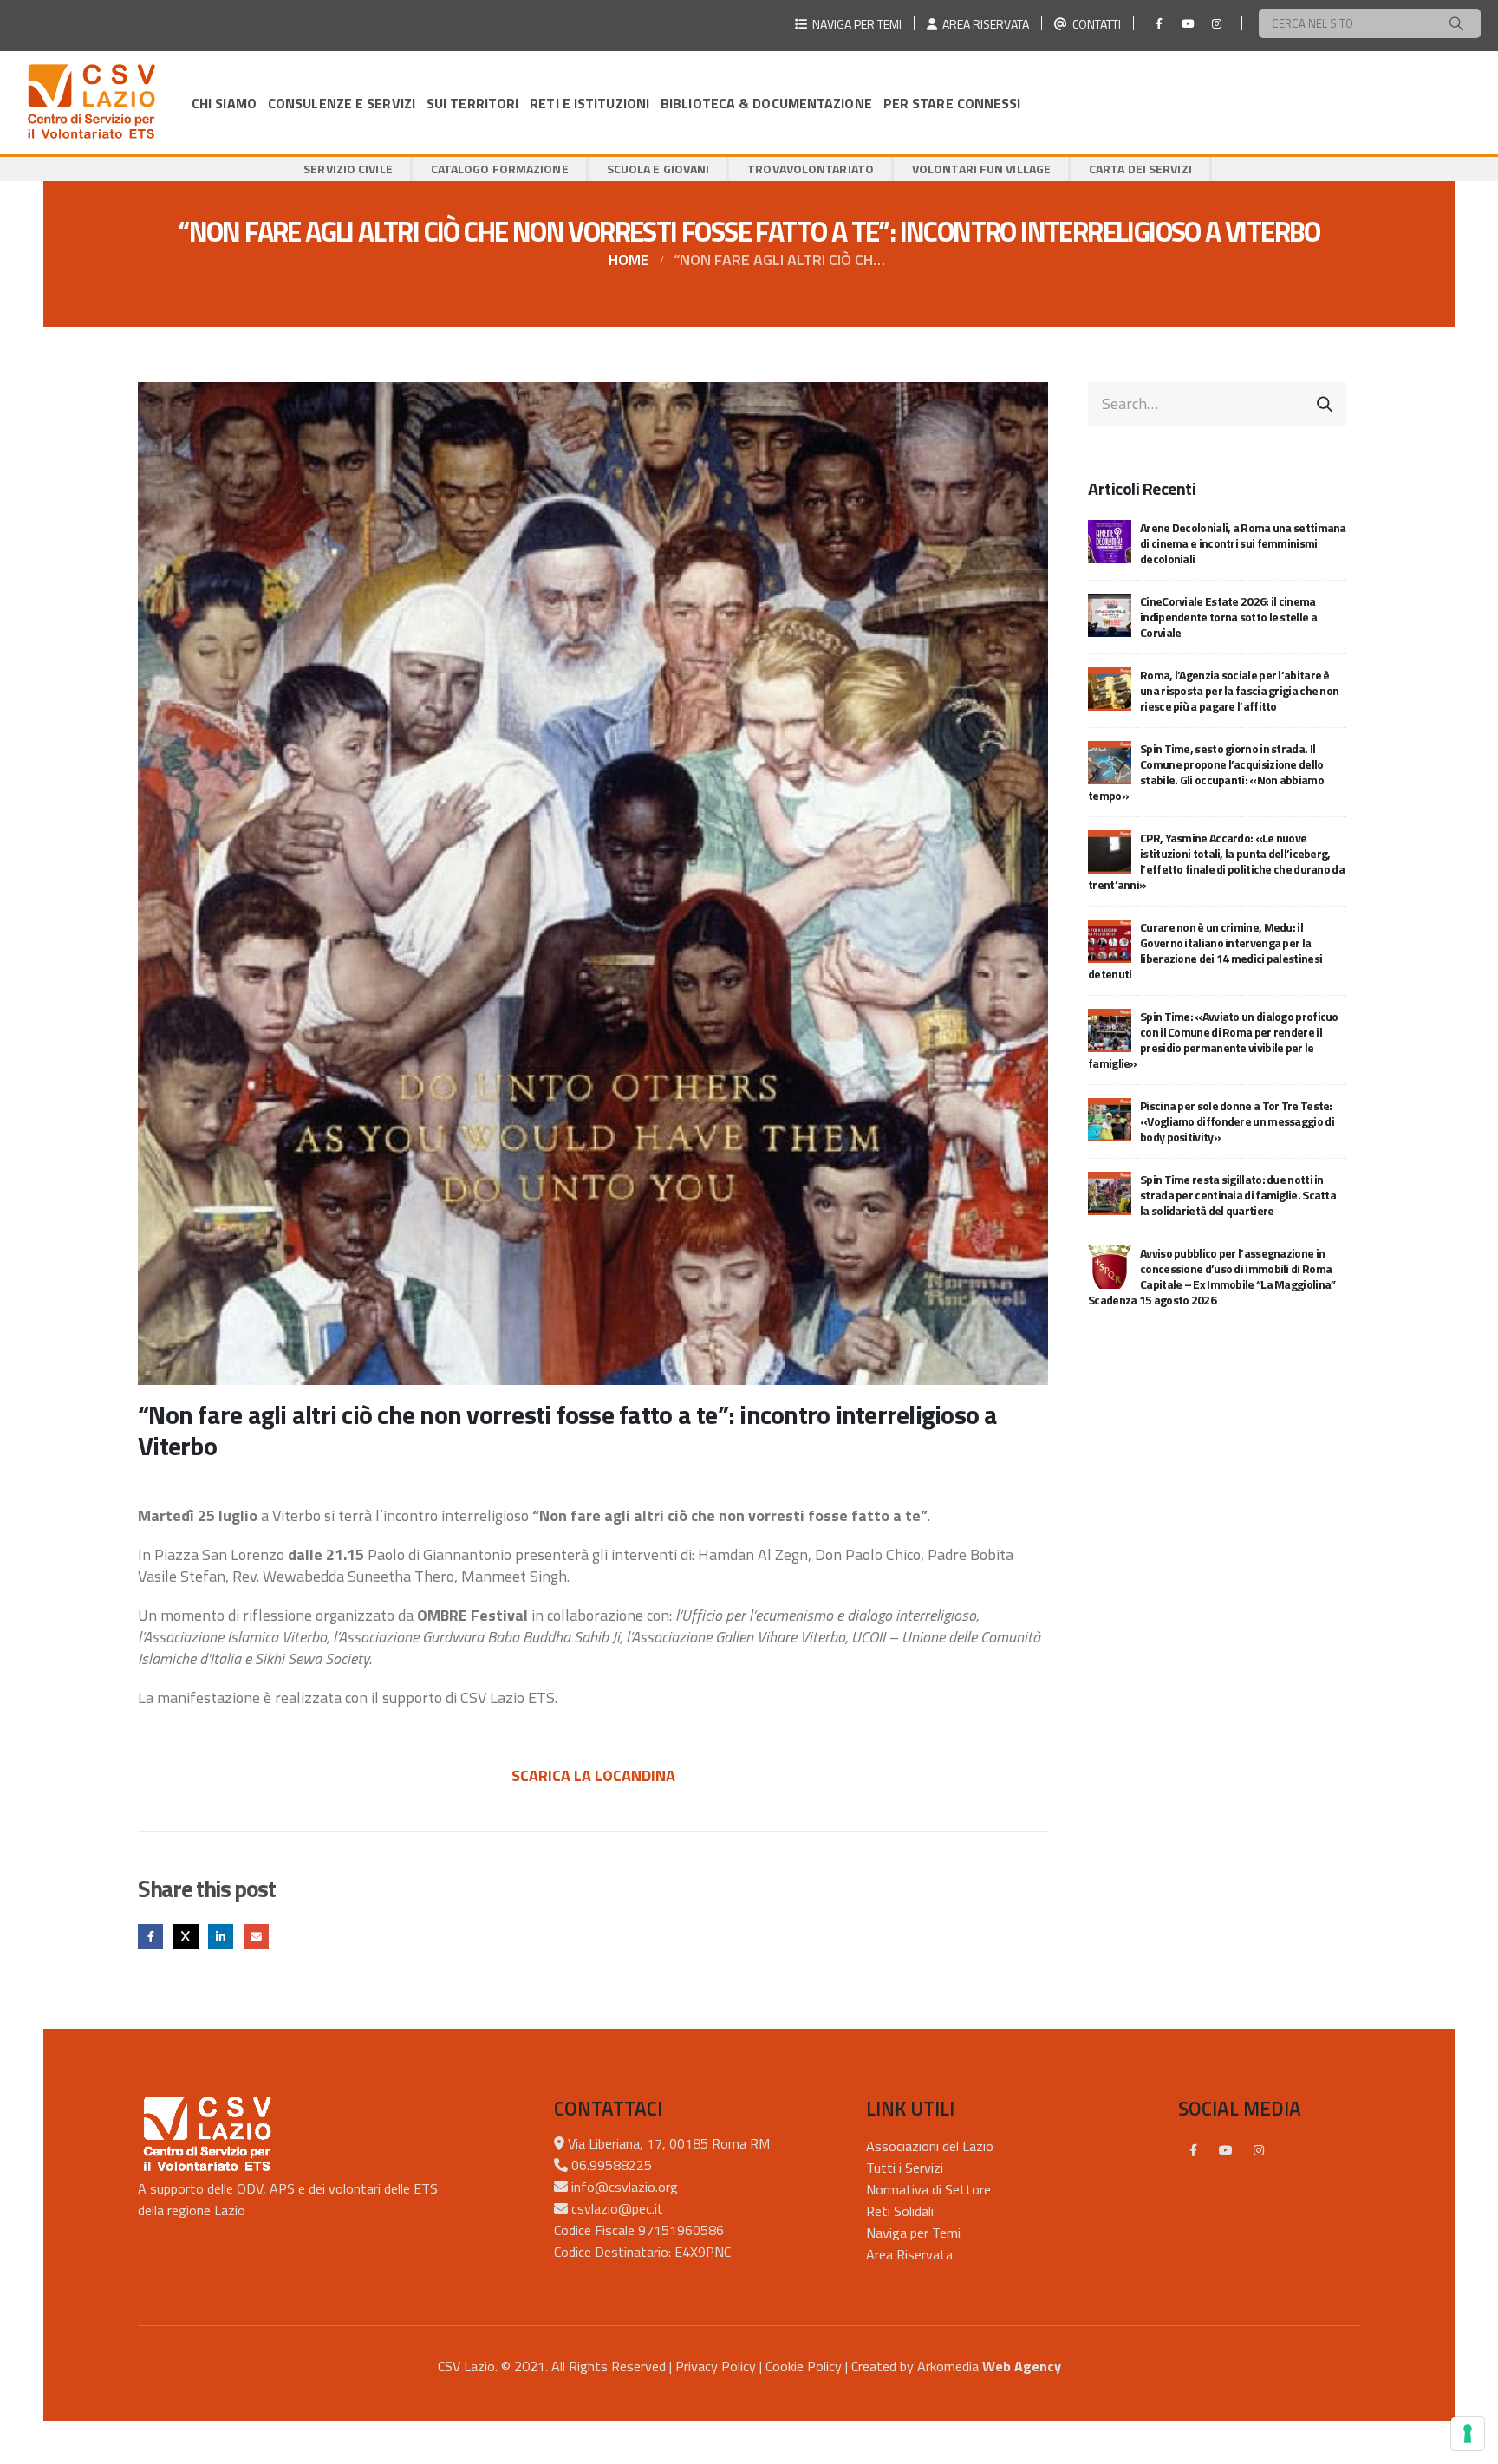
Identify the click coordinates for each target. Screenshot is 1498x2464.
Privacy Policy (716, 2366)
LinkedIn (221, 1937)
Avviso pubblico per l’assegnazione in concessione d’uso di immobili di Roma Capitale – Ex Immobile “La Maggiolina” (1211, 1276)
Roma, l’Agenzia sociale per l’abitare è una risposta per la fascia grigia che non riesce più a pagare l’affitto (1239, 690)
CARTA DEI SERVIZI (1140, 169)
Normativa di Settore (928, 2189)
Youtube (1226, 2150)
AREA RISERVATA (983, 24)
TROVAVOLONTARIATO (811, 169)
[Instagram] (1216, 23)
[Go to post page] (1110, 540)
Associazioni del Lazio (930, 2146)
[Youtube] (1188, 23)
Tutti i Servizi (905, 2168)
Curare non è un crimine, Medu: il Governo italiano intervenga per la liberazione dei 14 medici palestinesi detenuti (1205, 950)
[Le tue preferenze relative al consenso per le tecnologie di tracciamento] (1468, 2434)
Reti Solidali (900, 2211)
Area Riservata (909, 2254)
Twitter (186, 1937)
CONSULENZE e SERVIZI (342, 103)
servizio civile (348, 169)
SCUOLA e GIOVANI (658, 169)
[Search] (1456, 23)
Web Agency (1022, 2366)
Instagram (1259, 2150)
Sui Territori (472, 103)
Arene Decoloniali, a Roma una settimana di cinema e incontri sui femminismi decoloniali (1243, 543)
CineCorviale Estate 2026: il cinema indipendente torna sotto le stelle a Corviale (1228, 617)
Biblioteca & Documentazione (766, 103)
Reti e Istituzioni (589, 103)
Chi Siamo (224, 103)
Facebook (150, 1937)
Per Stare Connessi (952, 103)
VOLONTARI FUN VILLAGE (981, 169)
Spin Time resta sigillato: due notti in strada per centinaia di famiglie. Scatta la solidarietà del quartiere (1238, 1195)
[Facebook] (1159, 23)
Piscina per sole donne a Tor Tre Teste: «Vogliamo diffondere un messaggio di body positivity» (1237, 1121)
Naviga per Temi (913, 2233)
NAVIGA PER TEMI (854, 24)
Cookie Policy (804, 2366)
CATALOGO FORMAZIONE (500, 169)
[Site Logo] (91, 103)
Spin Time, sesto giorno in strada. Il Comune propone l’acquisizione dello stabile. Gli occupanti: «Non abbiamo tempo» (1206, 772)
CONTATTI (1094, 24)
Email (256, 1937)
